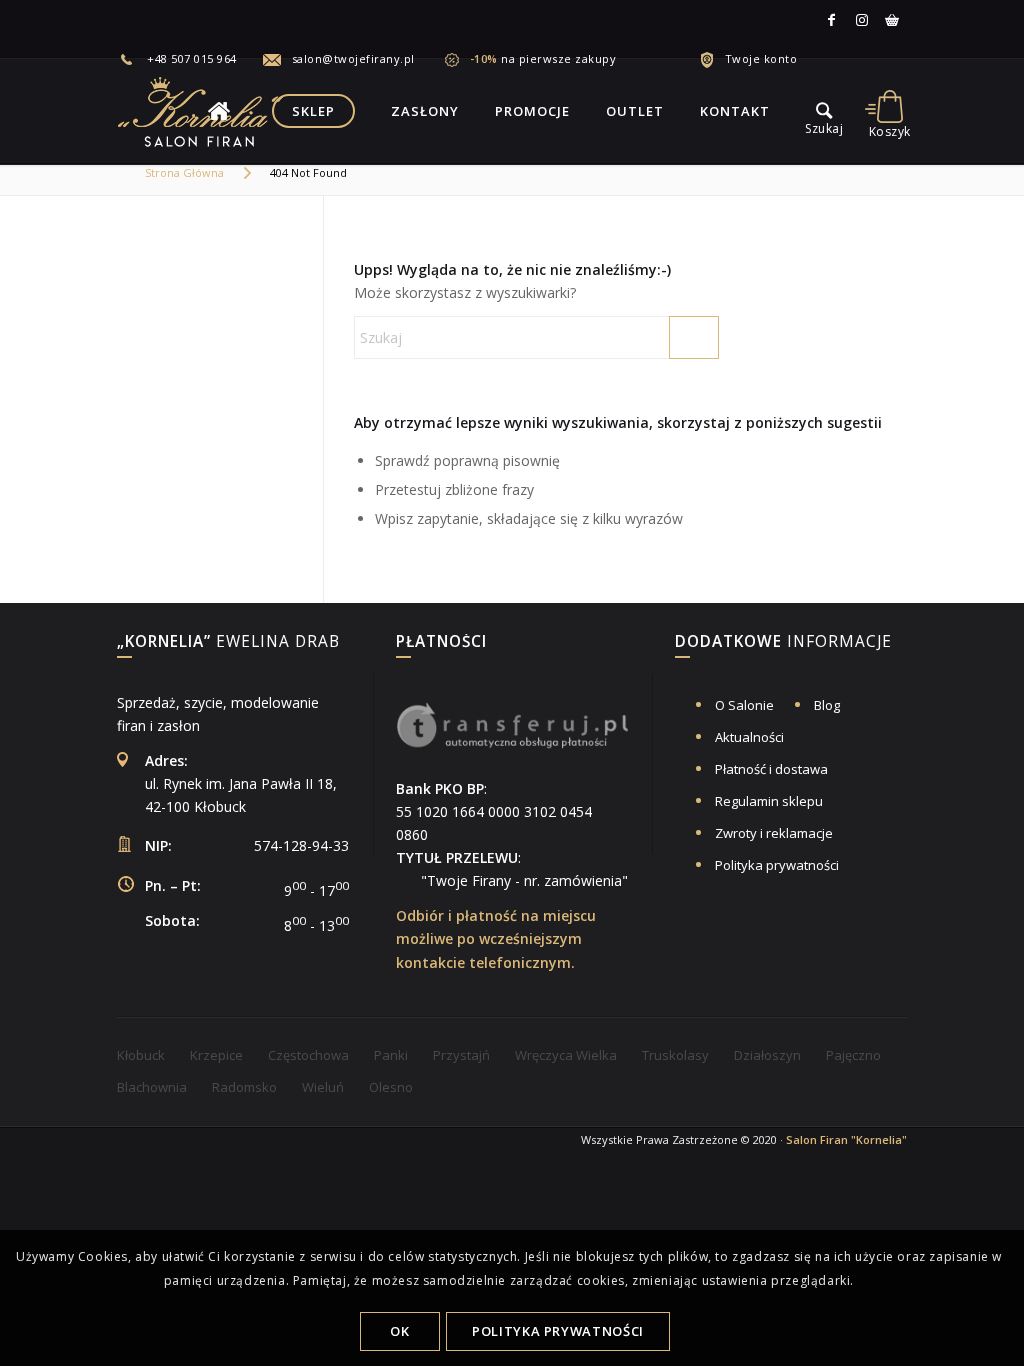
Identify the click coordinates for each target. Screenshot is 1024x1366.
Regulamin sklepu (769, 801)
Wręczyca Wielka (566, 1055)
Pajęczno (853, 1055)
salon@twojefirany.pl (353, 58)
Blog (827, 705)
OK (399, 1331)
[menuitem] (189, 59)
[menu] (824, 111)
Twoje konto (761, 58)
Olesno (391, 1087)
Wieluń (323, 1087)
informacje (783, 643)
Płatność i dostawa (771, 769)
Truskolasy (675, 1055)
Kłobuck (141, 1055)
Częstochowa (308, 1055)
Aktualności (749, 737)
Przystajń (461, 1055)
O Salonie (744, 705)
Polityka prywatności (777, 865)
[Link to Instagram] (862, 20)
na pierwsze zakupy (543, 58)
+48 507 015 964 (192, 58)
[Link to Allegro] (892, 20)
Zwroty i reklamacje (774, 833)
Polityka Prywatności (558, 1331)
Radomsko (244, 1087)
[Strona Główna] (219, 111)
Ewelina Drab (228, 643)
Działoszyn (767, 1055)
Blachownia (152, 1087)
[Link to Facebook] (832, 20)
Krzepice (216, 1055)
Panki (391, 1055)
